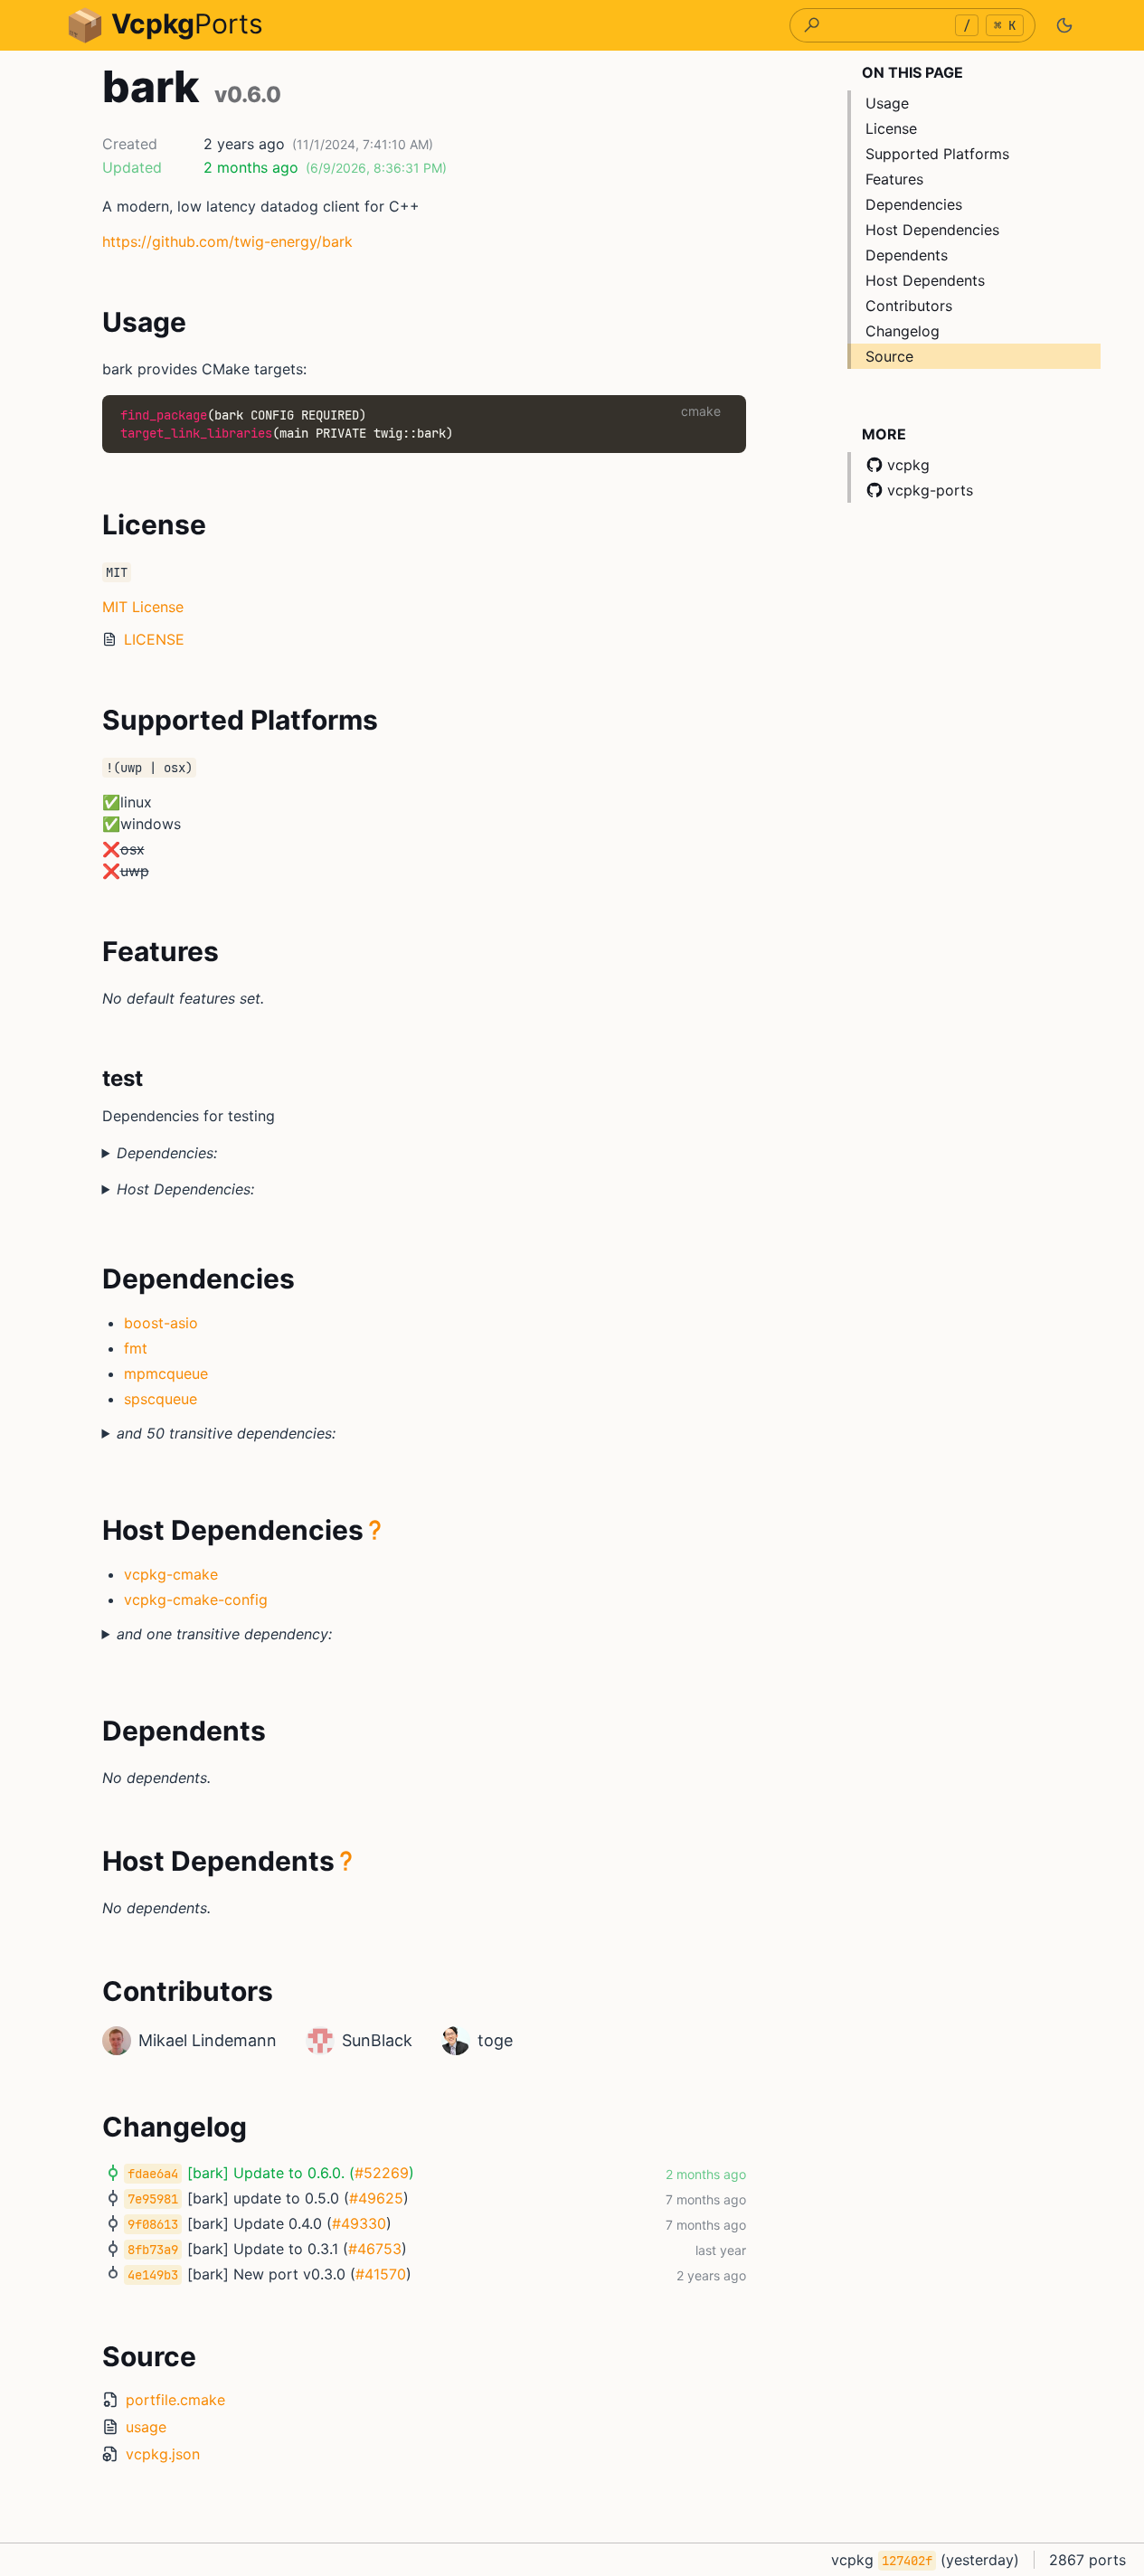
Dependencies (914, 204)
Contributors (909, 306)
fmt (136, 1348)
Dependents (907, 255)
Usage (887, 103)
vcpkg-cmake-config (196, 1599)
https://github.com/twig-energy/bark (227, 241)
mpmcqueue (166, 1373)
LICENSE (154, 639)
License (891, 128)
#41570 (381, 2274)
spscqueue (161, 1399)
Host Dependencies (932, 230)
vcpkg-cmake (171, 1574)
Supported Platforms (937, 154)
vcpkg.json (163, 2454)
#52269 (382, 2173)
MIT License (143, 607)
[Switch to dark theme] (1064, 25)
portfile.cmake (175, 2400)
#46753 (375, 2249)
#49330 (359, 2223)
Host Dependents (925, 280)
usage (146, 2427)
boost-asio (161, 1323)
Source (889, 356)
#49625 (376, 2198)
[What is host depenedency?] (375, 1530)
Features (894, 179)
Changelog (903, 331)
